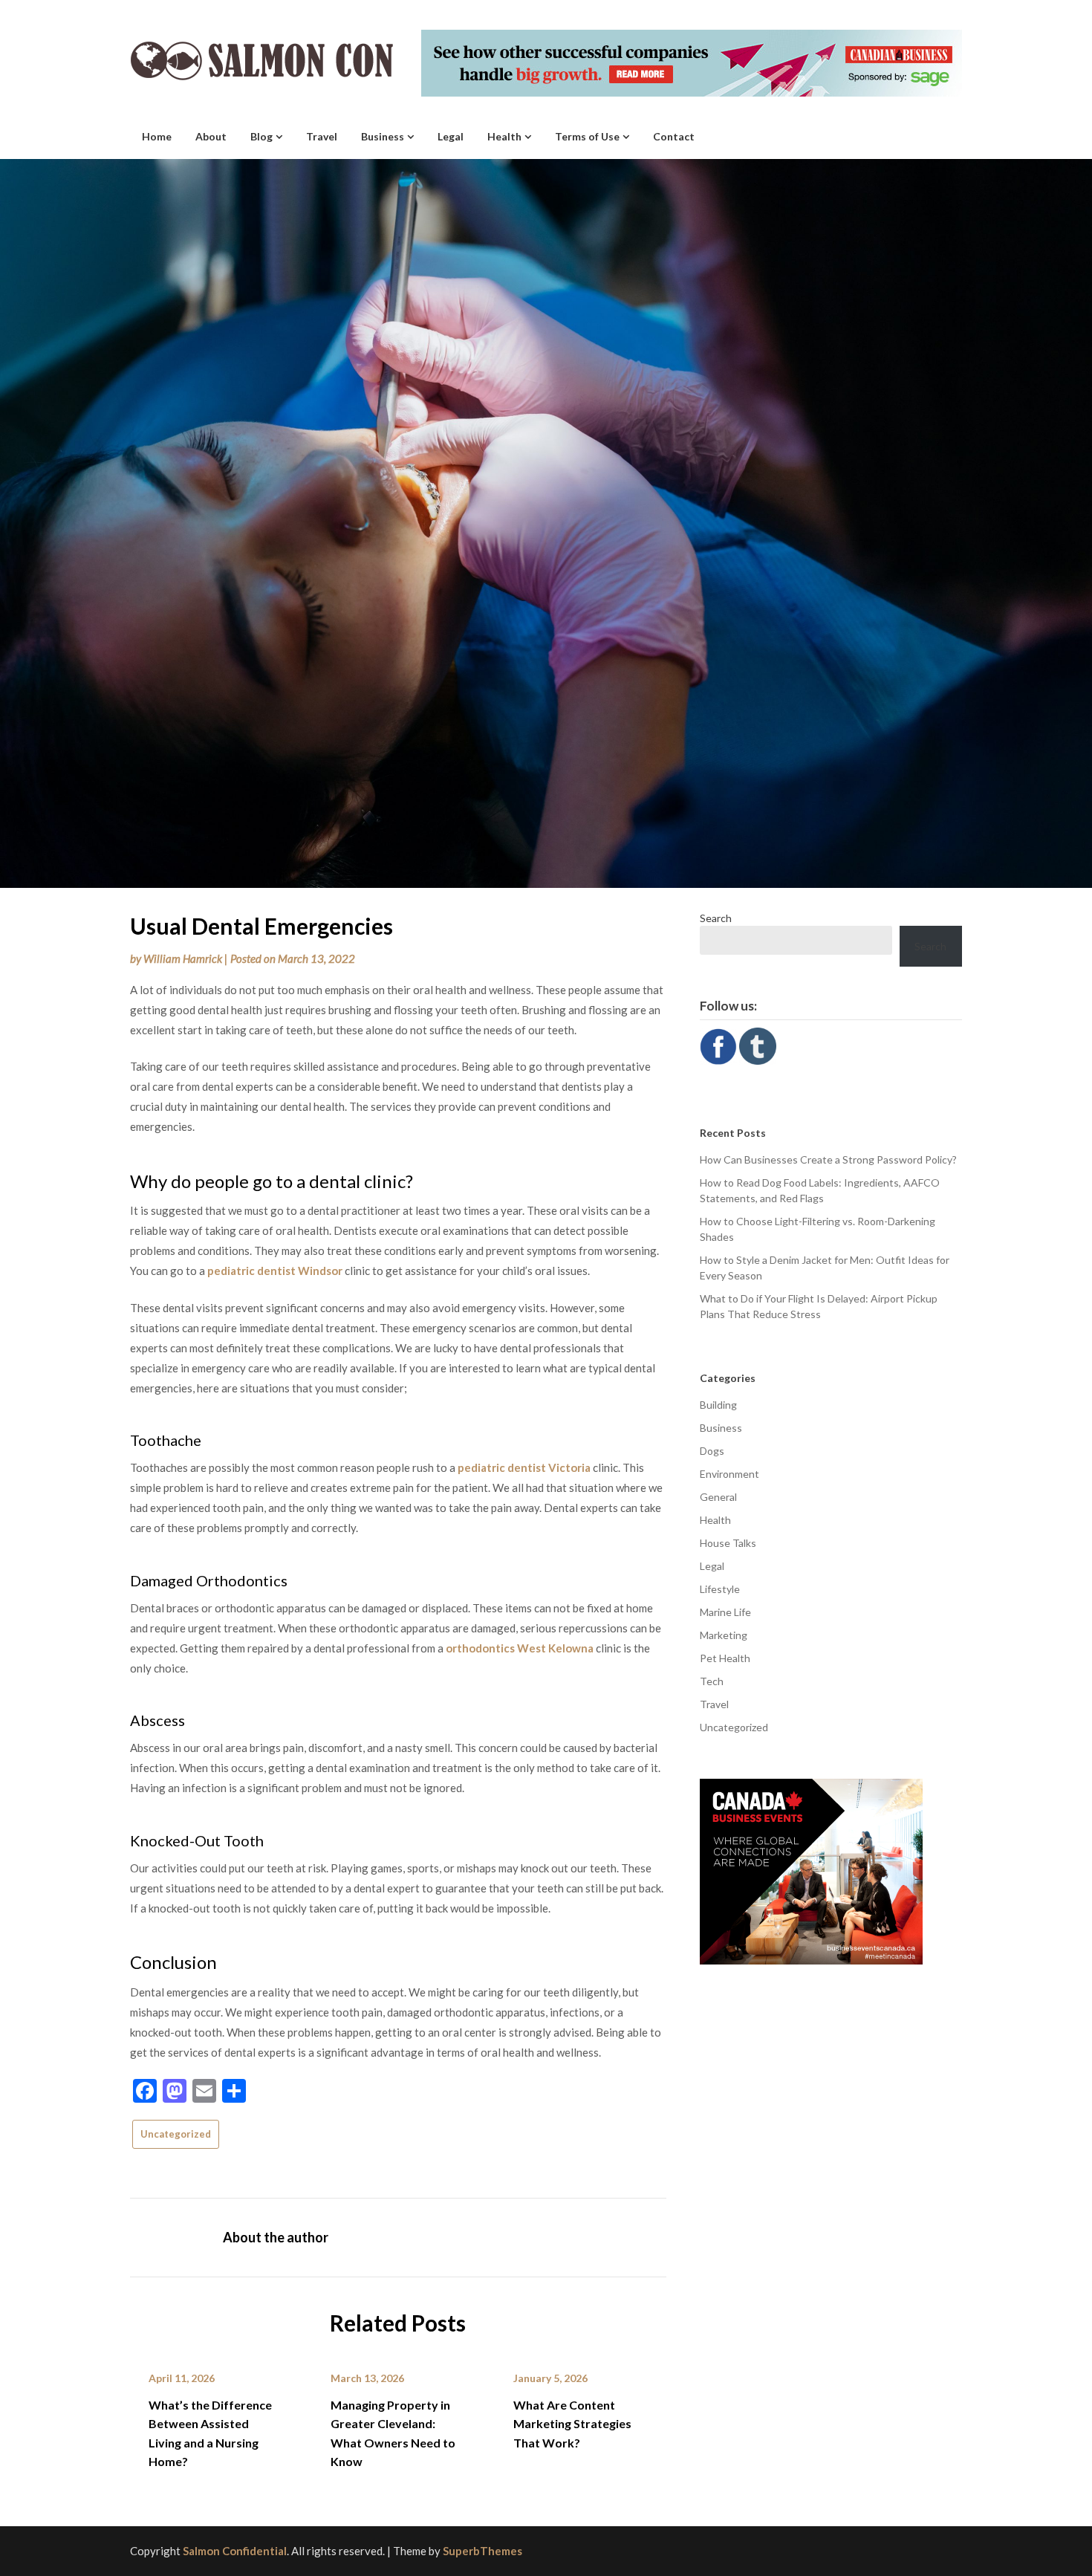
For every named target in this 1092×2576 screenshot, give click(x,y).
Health (504, 136)
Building (718, 1405)
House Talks (728, 1543)
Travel (322, 136)
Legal (451, 136)
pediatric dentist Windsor (275, 1271)
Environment (729, 1474)
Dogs (712, 1451)
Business (383, 136)
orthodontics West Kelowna (520, 1648)
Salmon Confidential (235, 2551)
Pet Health (725, 1658)
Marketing (724, 1635)
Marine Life (725, 1612)
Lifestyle (720, 1589)
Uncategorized (176, 2134)
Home (157, 136)
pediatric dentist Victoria (524, 1467)
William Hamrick (183, 958)
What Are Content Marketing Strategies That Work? (572, 2423)
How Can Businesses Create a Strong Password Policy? (828, 1159)
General (718, 1497)
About (211, 136)
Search (716, 918)
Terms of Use (587, 136)
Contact (674, 136)
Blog (261, 136)
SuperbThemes (482, 2551)
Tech (712, 1681)
